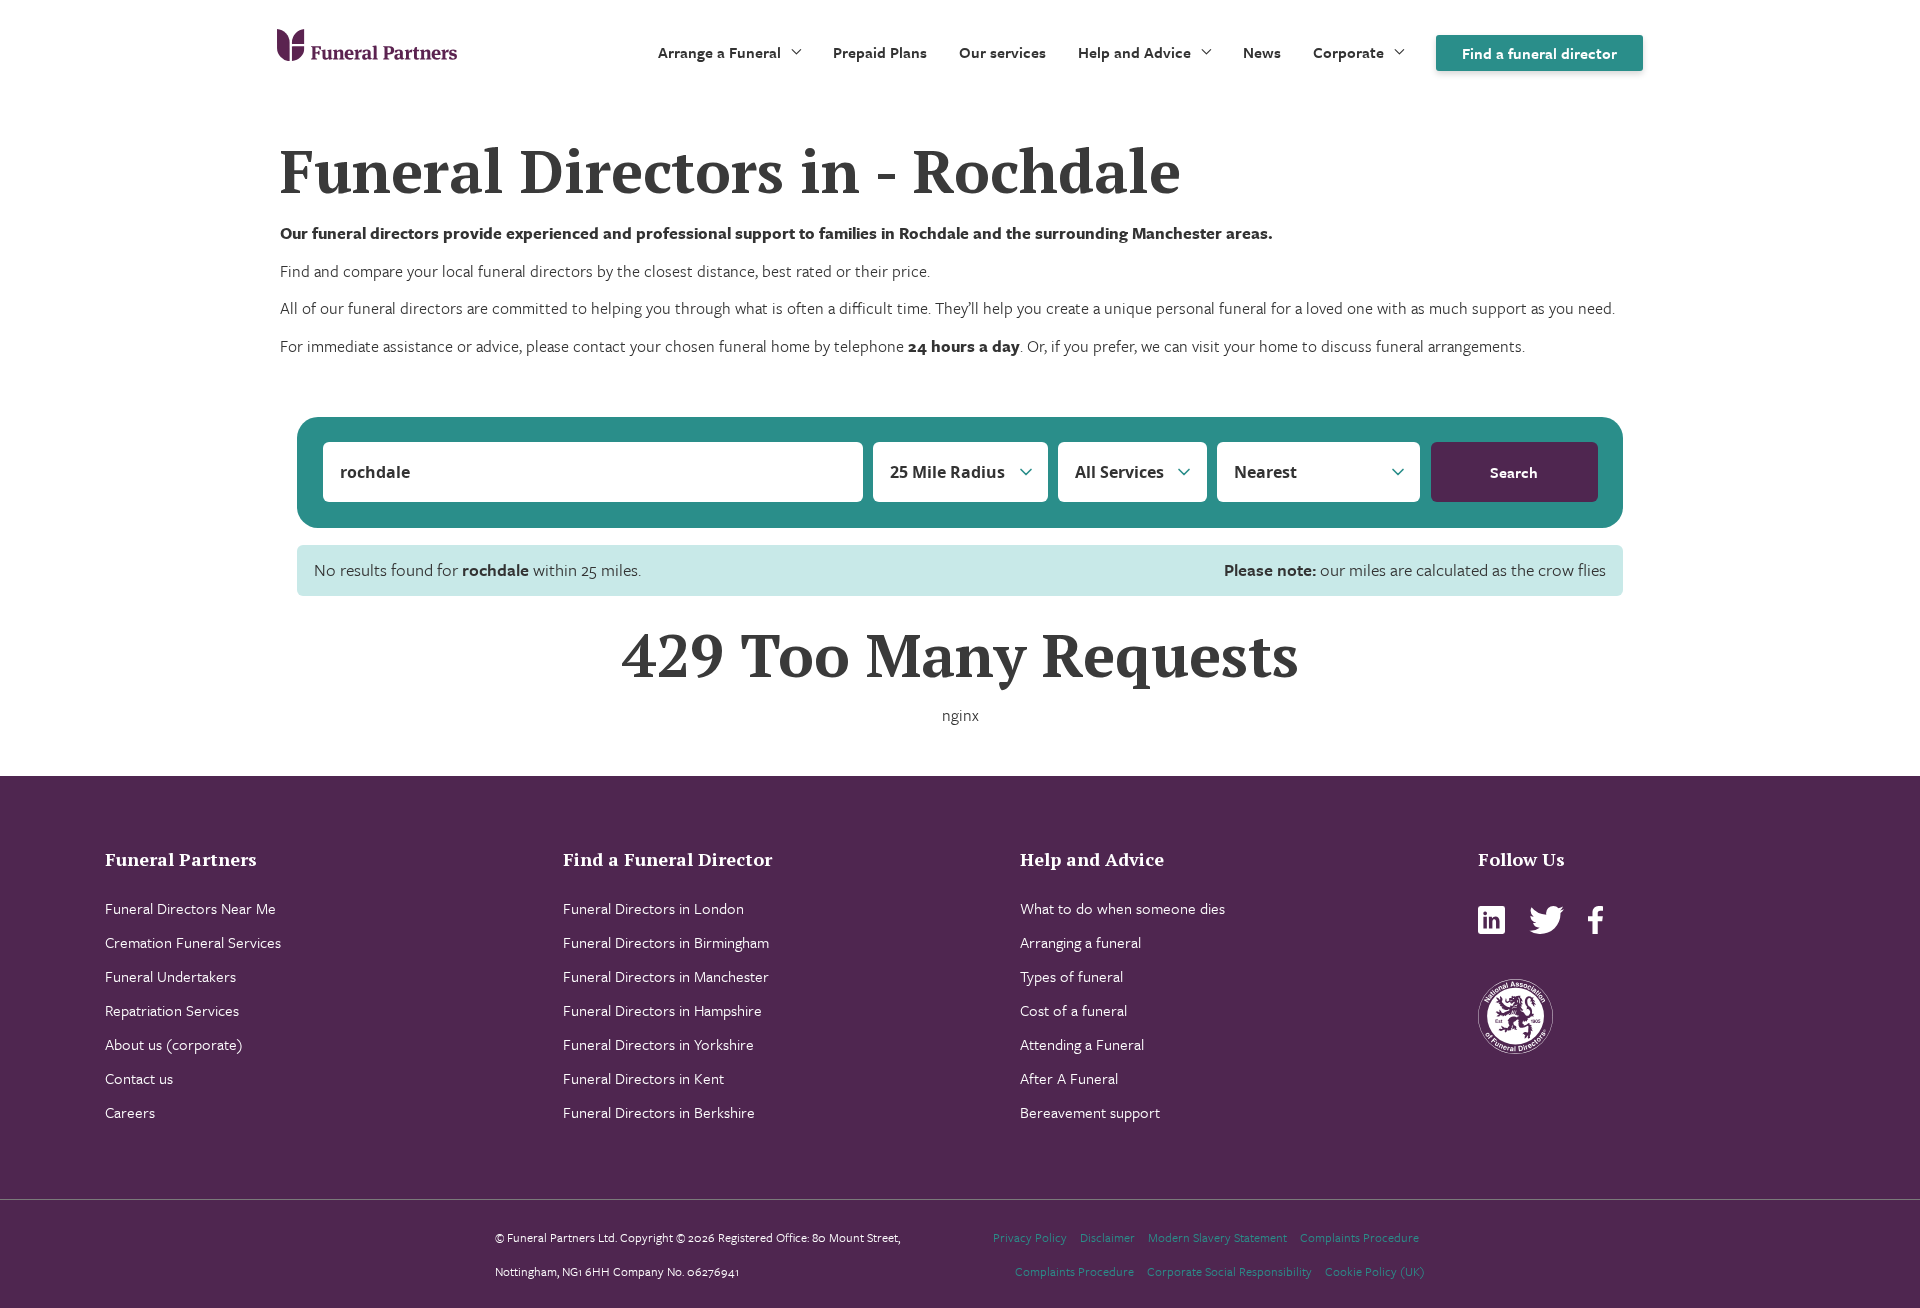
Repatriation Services (172, 1010)
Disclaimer (1107, 1237)
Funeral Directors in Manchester (666, 976)
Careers (130, 1112)
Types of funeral (1071, 976)
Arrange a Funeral (719, 52)
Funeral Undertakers (170, 976)
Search (1514, 472)
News (1262, 52)
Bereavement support (1090, 1112)
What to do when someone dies (1122, 908)
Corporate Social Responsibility (1229, 1271)
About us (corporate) (174, 1044)
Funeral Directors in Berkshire (659, 1112)
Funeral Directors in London (653, 908)
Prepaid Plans (880, 52)
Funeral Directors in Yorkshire (658, 1044)
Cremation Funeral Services (193, 942)
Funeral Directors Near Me (190, 908)
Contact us (139, 1078)
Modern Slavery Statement (1217, 1237)
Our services (1002, 52)
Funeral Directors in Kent (643, 1078)
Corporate (1348, 52)
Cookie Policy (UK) (1375, 1271)
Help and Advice (1134, 52)
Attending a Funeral (1082, 1044)
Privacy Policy (1030, 1237)
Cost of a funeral (1073, 1010)
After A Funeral (1069, 1078)
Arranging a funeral (1080, 942)
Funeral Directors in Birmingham (666, 942)
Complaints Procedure (1359, 1237)
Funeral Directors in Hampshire (662, 1010)
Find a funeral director (1539, 53)
